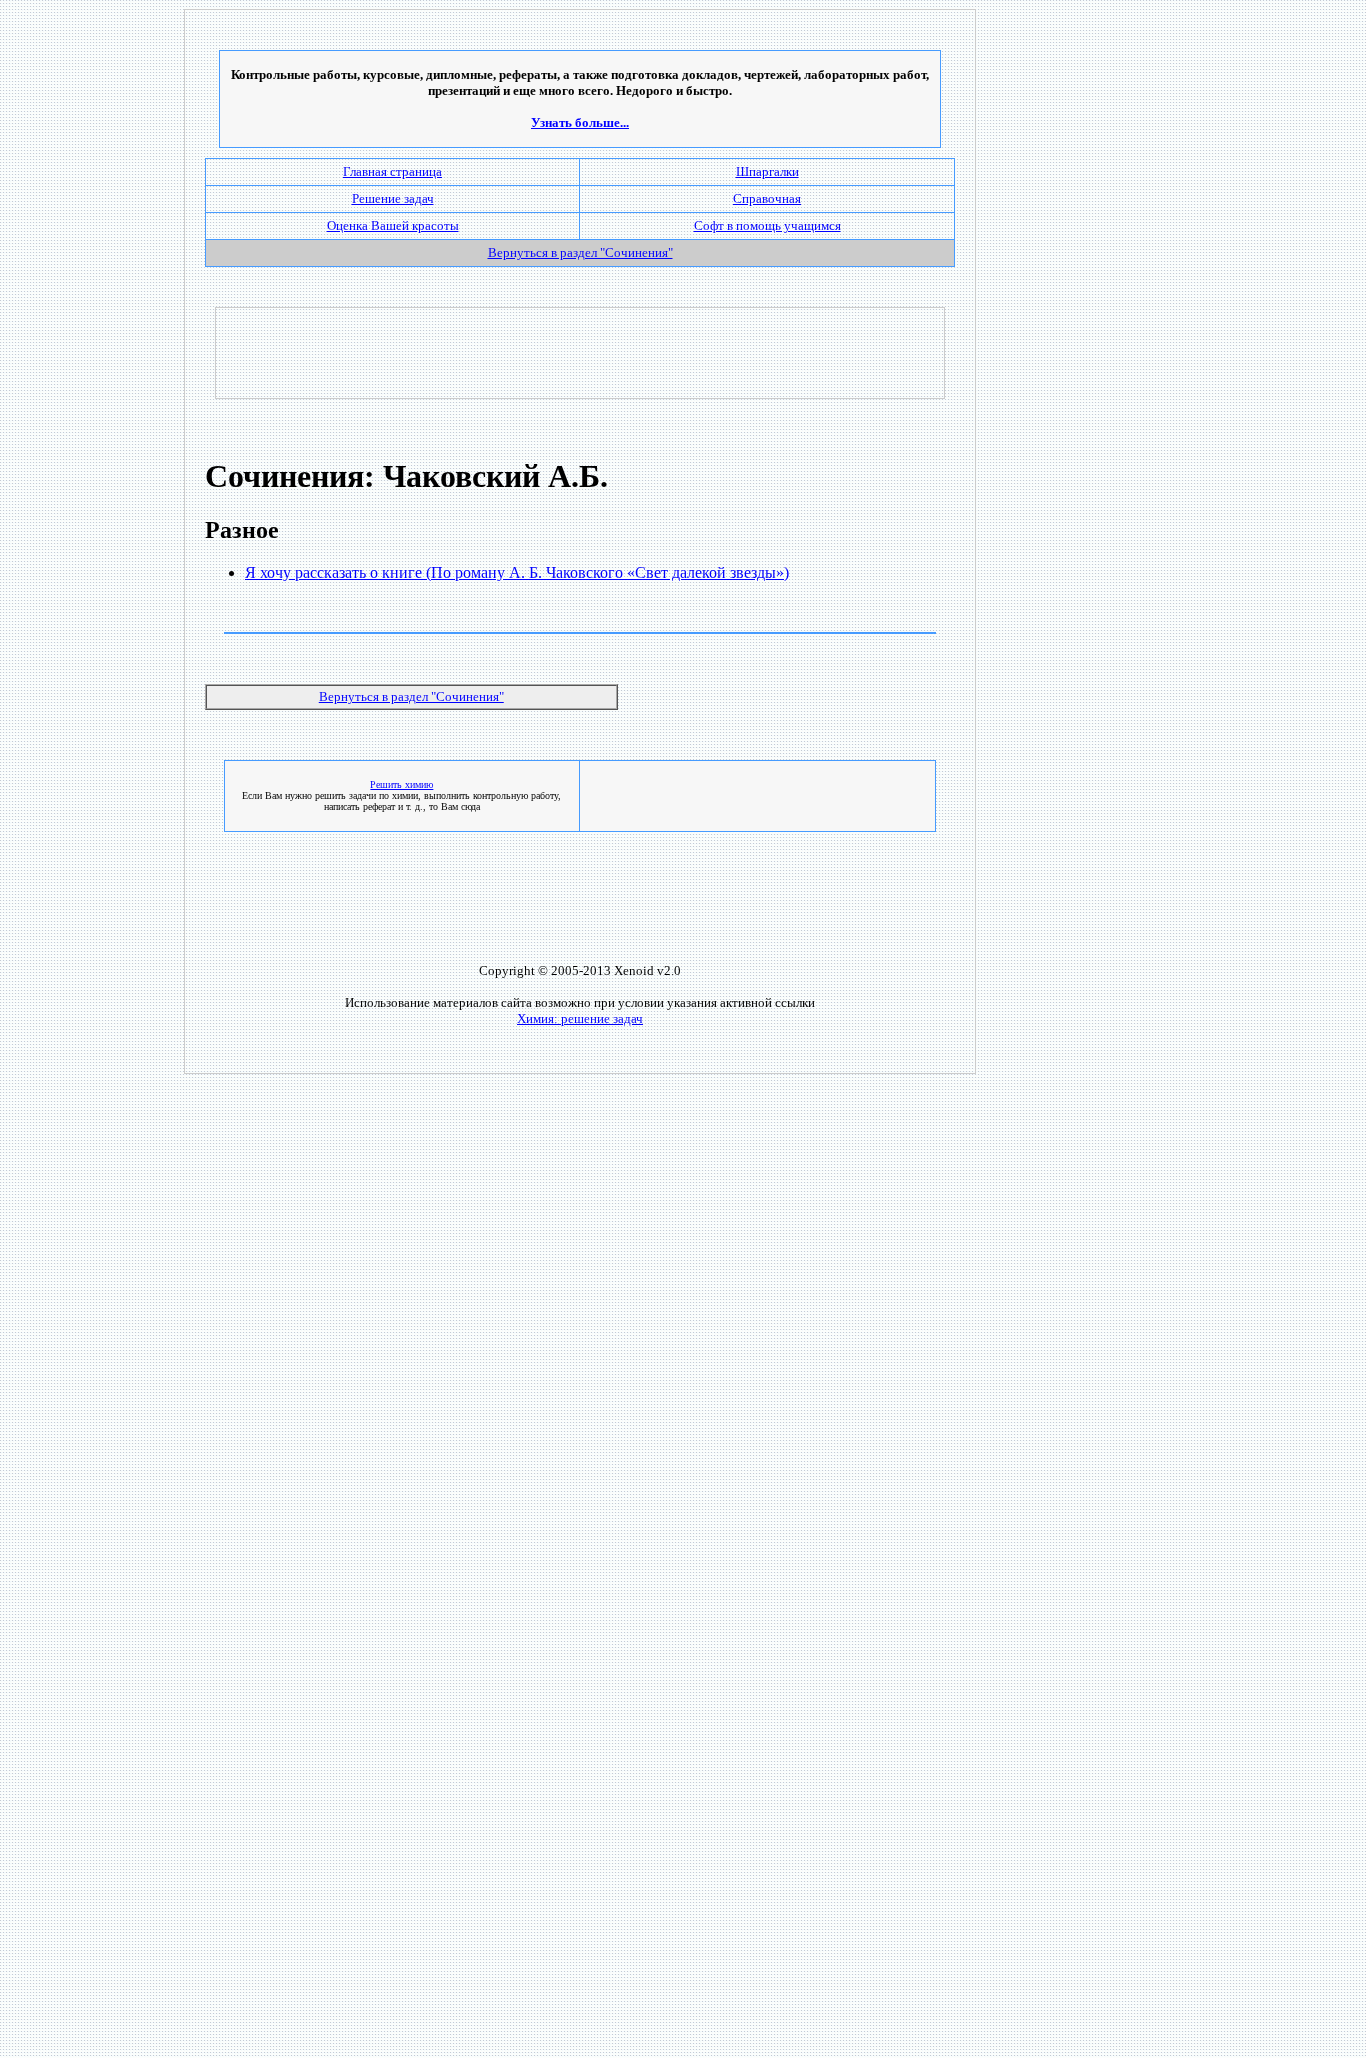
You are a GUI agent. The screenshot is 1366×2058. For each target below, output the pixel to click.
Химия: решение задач (580, 1018)
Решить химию (401, 784)
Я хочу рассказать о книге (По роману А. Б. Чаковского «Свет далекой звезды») (517, 572)
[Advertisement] (580, 353)
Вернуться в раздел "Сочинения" (411, 696)
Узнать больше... (580, 122)
